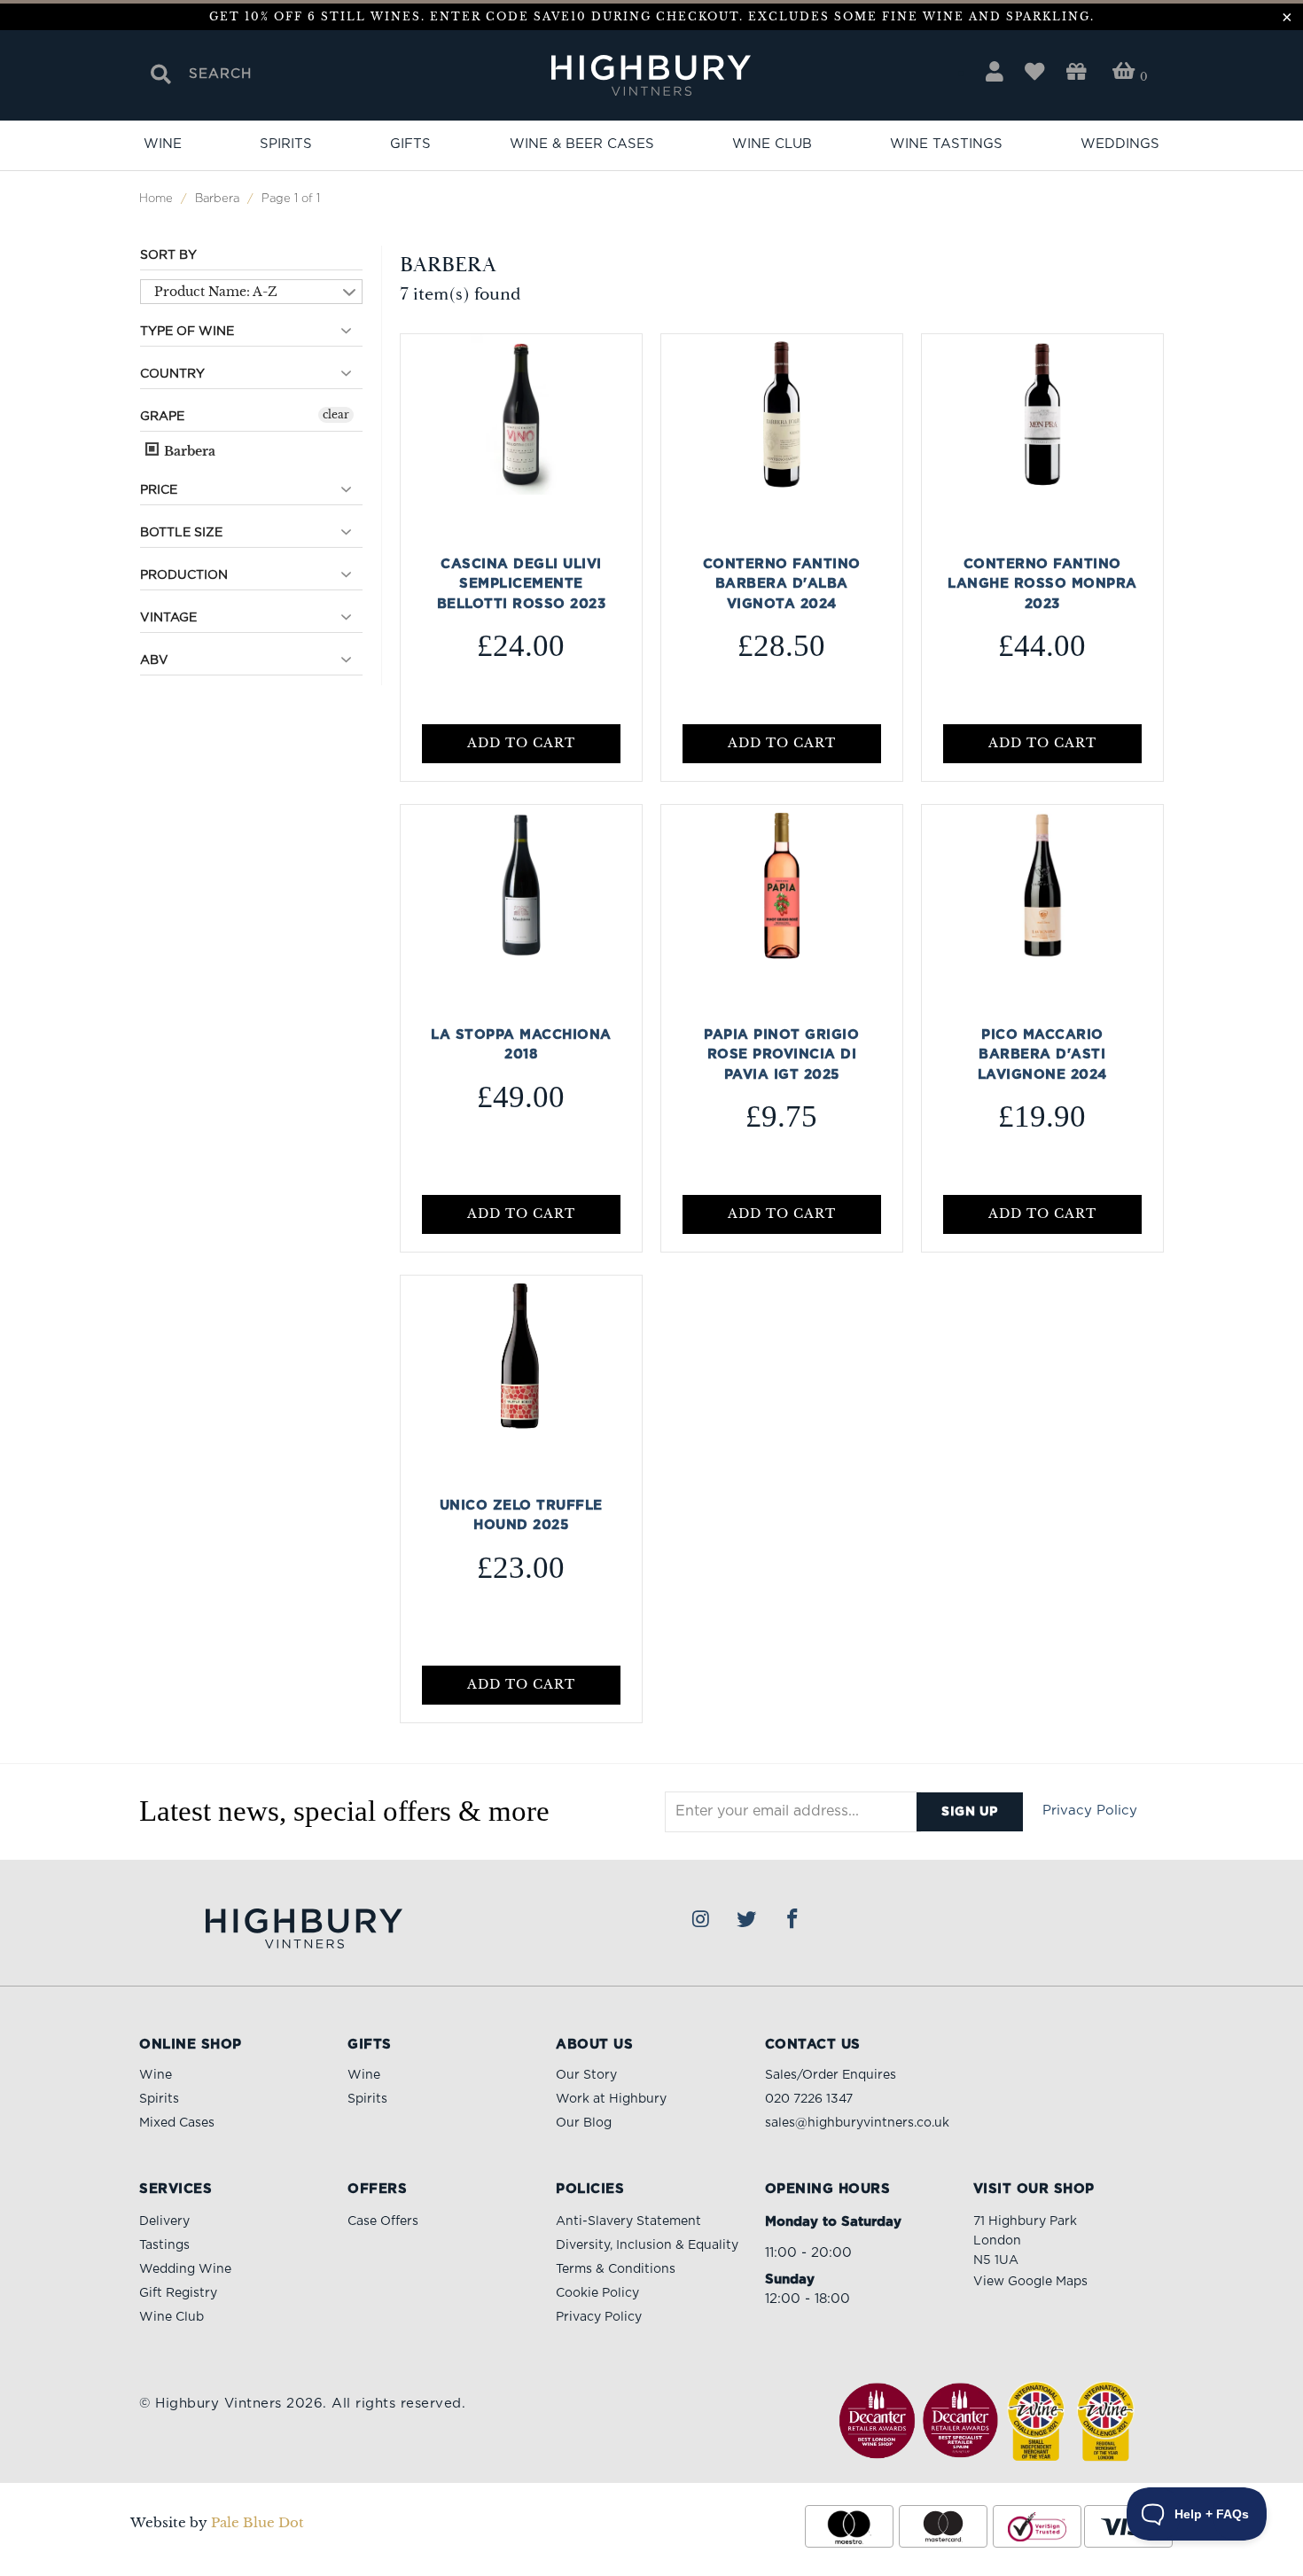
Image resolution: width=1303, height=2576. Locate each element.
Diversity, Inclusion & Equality (647, 2245)
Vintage (168, 618)
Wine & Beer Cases (582, 144)
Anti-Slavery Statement (628, 2221)
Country (172, 374)
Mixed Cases (177, 2123)
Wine (163, 144)
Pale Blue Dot (257, 2522)
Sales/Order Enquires (831, 2075)
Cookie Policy (597, 2293)
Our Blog (584, 2123)
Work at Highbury (611, 2099)
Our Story (586, 2075)
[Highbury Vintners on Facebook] (792, 1920)
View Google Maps (1030, 2282)
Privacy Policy (1090, 1811)
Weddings (1120, 144)
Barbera (188, 451)
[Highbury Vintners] (651, 77)
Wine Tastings (946, 144)
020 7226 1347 (809, 2099)
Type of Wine (187, 332)
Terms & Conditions (616, 2269)
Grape (162, 417)
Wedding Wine (185, 2269)
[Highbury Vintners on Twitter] (747, 1920)
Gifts (410, 144)
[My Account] (995, 72)
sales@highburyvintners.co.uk (857, 2123)
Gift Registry (178, 2293)
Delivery (164, 2221)
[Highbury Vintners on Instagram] (701, 1920)
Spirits (286, 144)
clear (336, 414)
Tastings (164, 2245)
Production (184, 575)
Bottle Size (181, 533)
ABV (154, 660)
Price (159, 490)
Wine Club (772, 144)
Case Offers (383, 2221)
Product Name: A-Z (216, 292)
